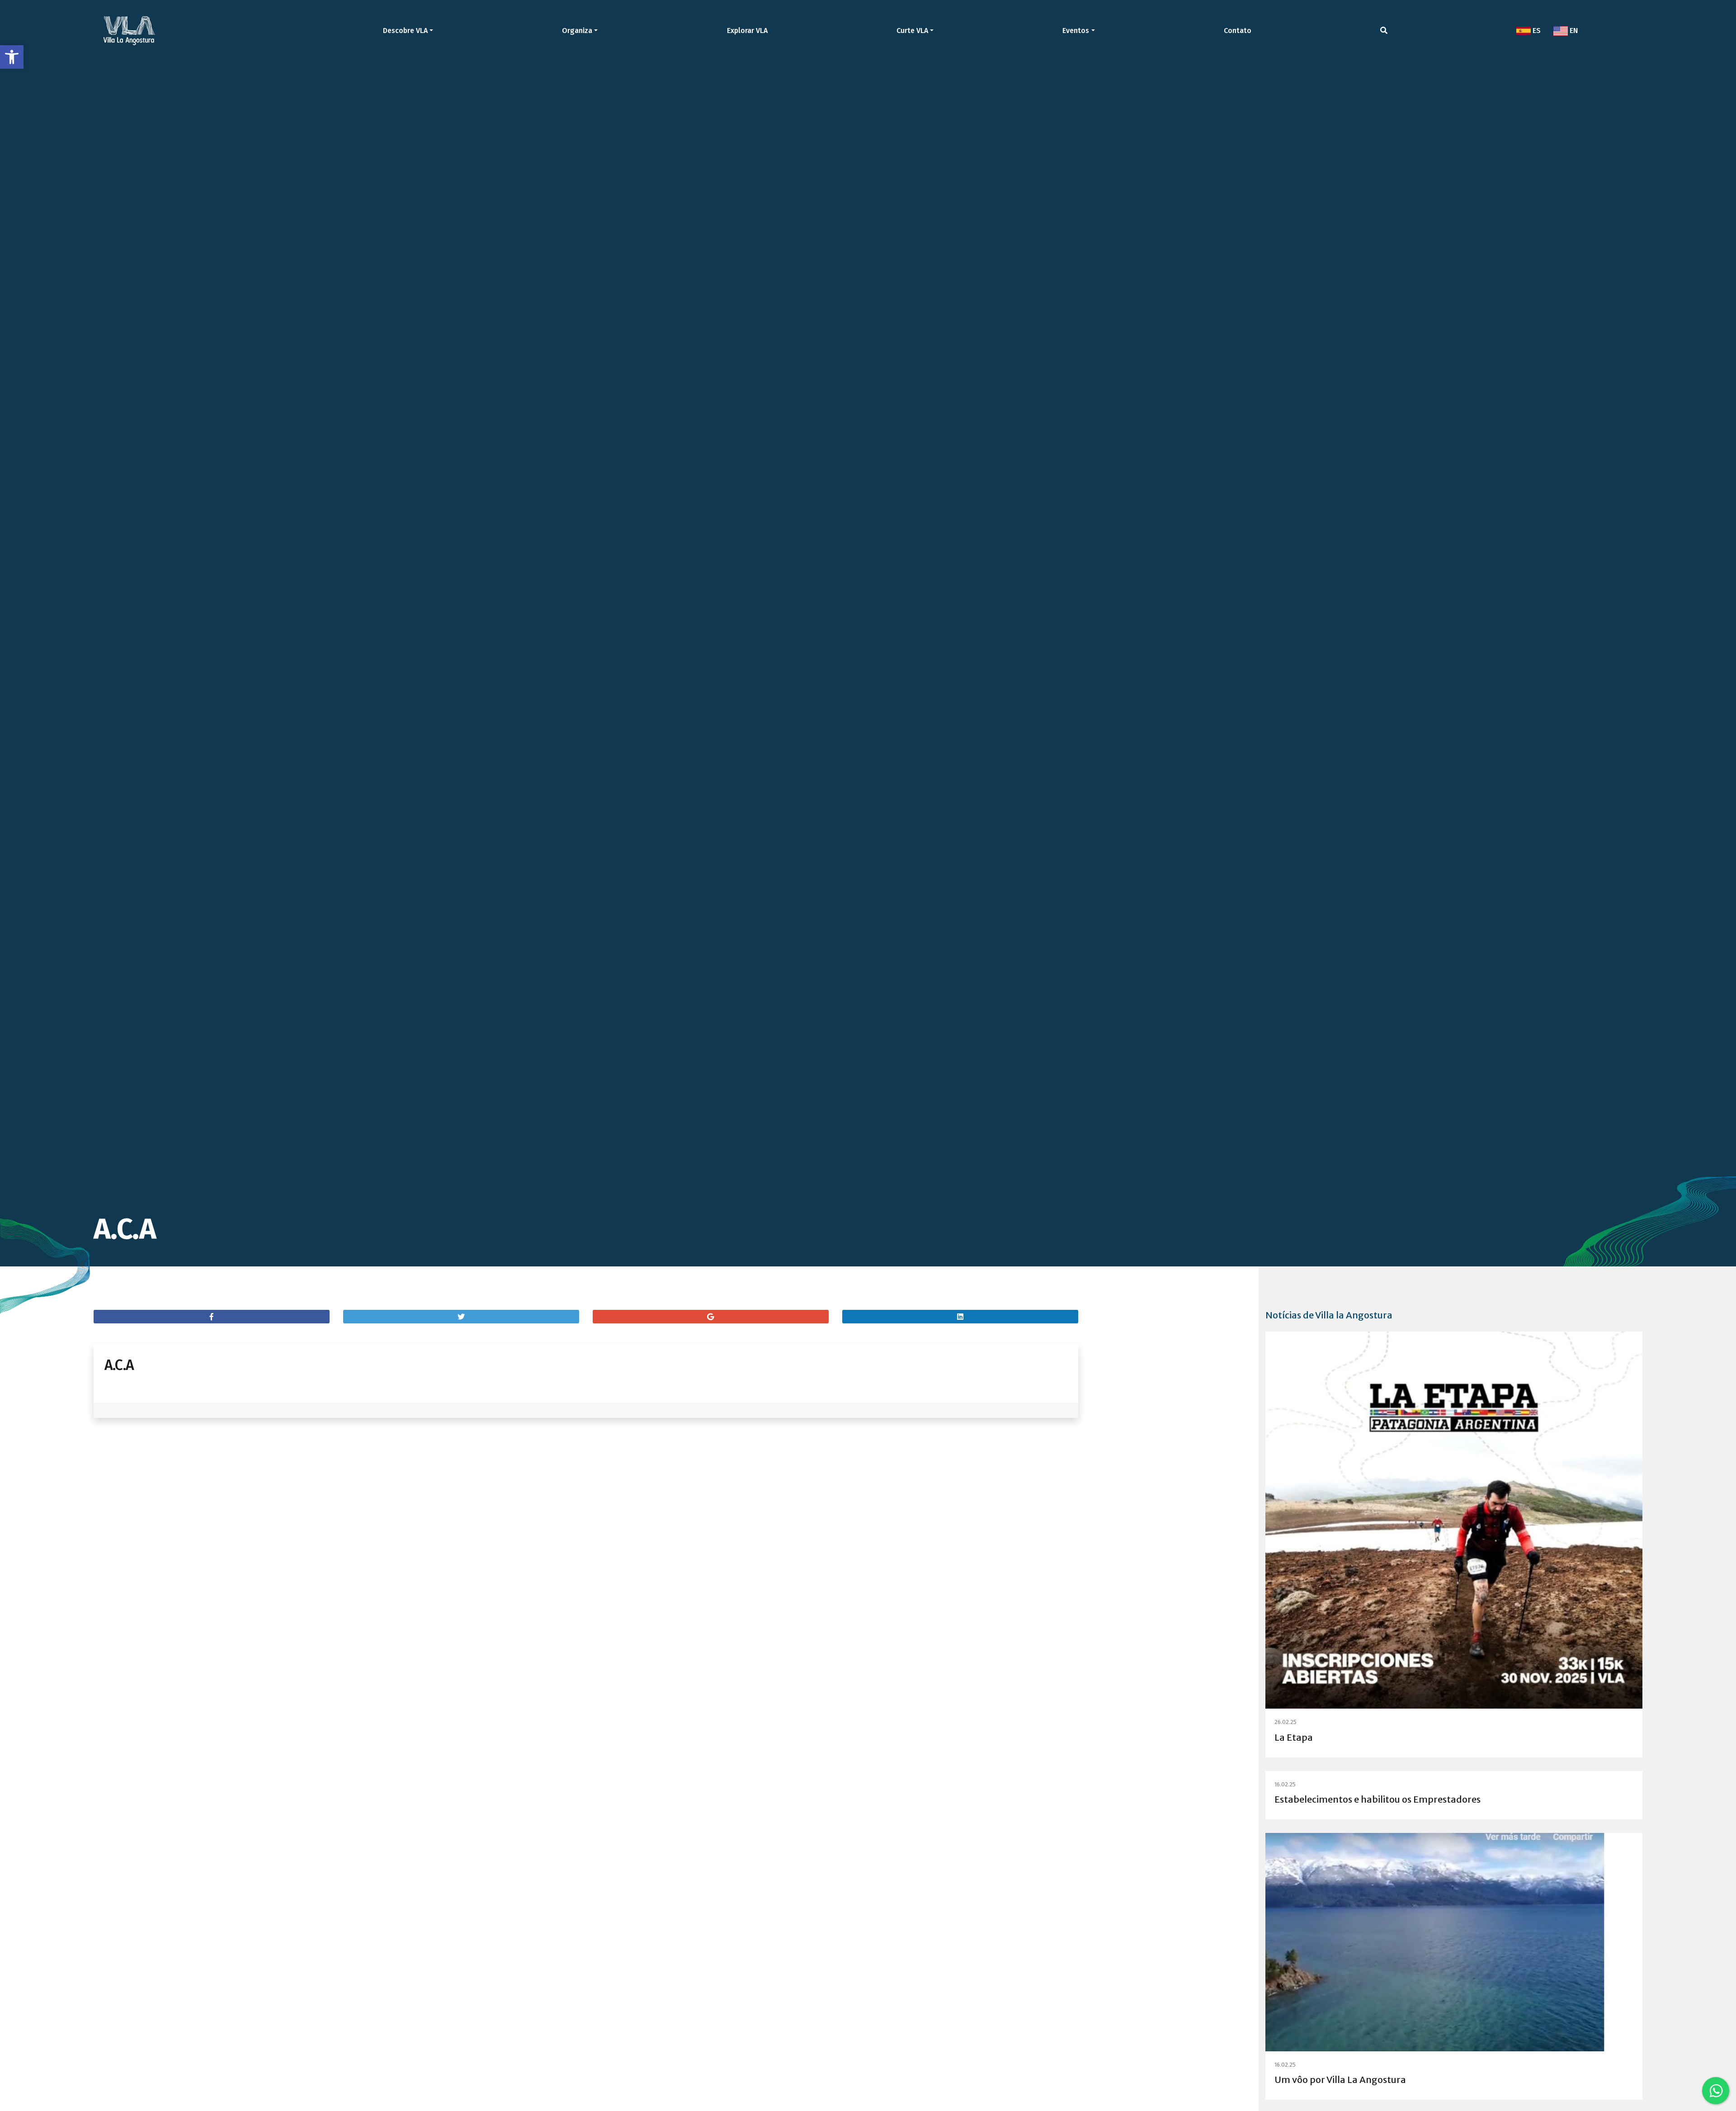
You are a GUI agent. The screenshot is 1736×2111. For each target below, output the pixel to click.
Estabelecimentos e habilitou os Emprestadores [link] (1377, 1799)
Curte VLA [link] (912, 31)
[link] (12, 57)
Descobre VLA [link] (405, 31)
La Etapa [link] (1294, 1737)
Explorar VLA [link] (747, 31)
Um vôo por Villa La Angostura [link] (1340, 2080)
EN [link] (1573, 31)
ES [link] (1536, 31)
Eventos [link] (1076, 31)
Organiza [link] (577, 31)
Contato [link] (1238, 31)
